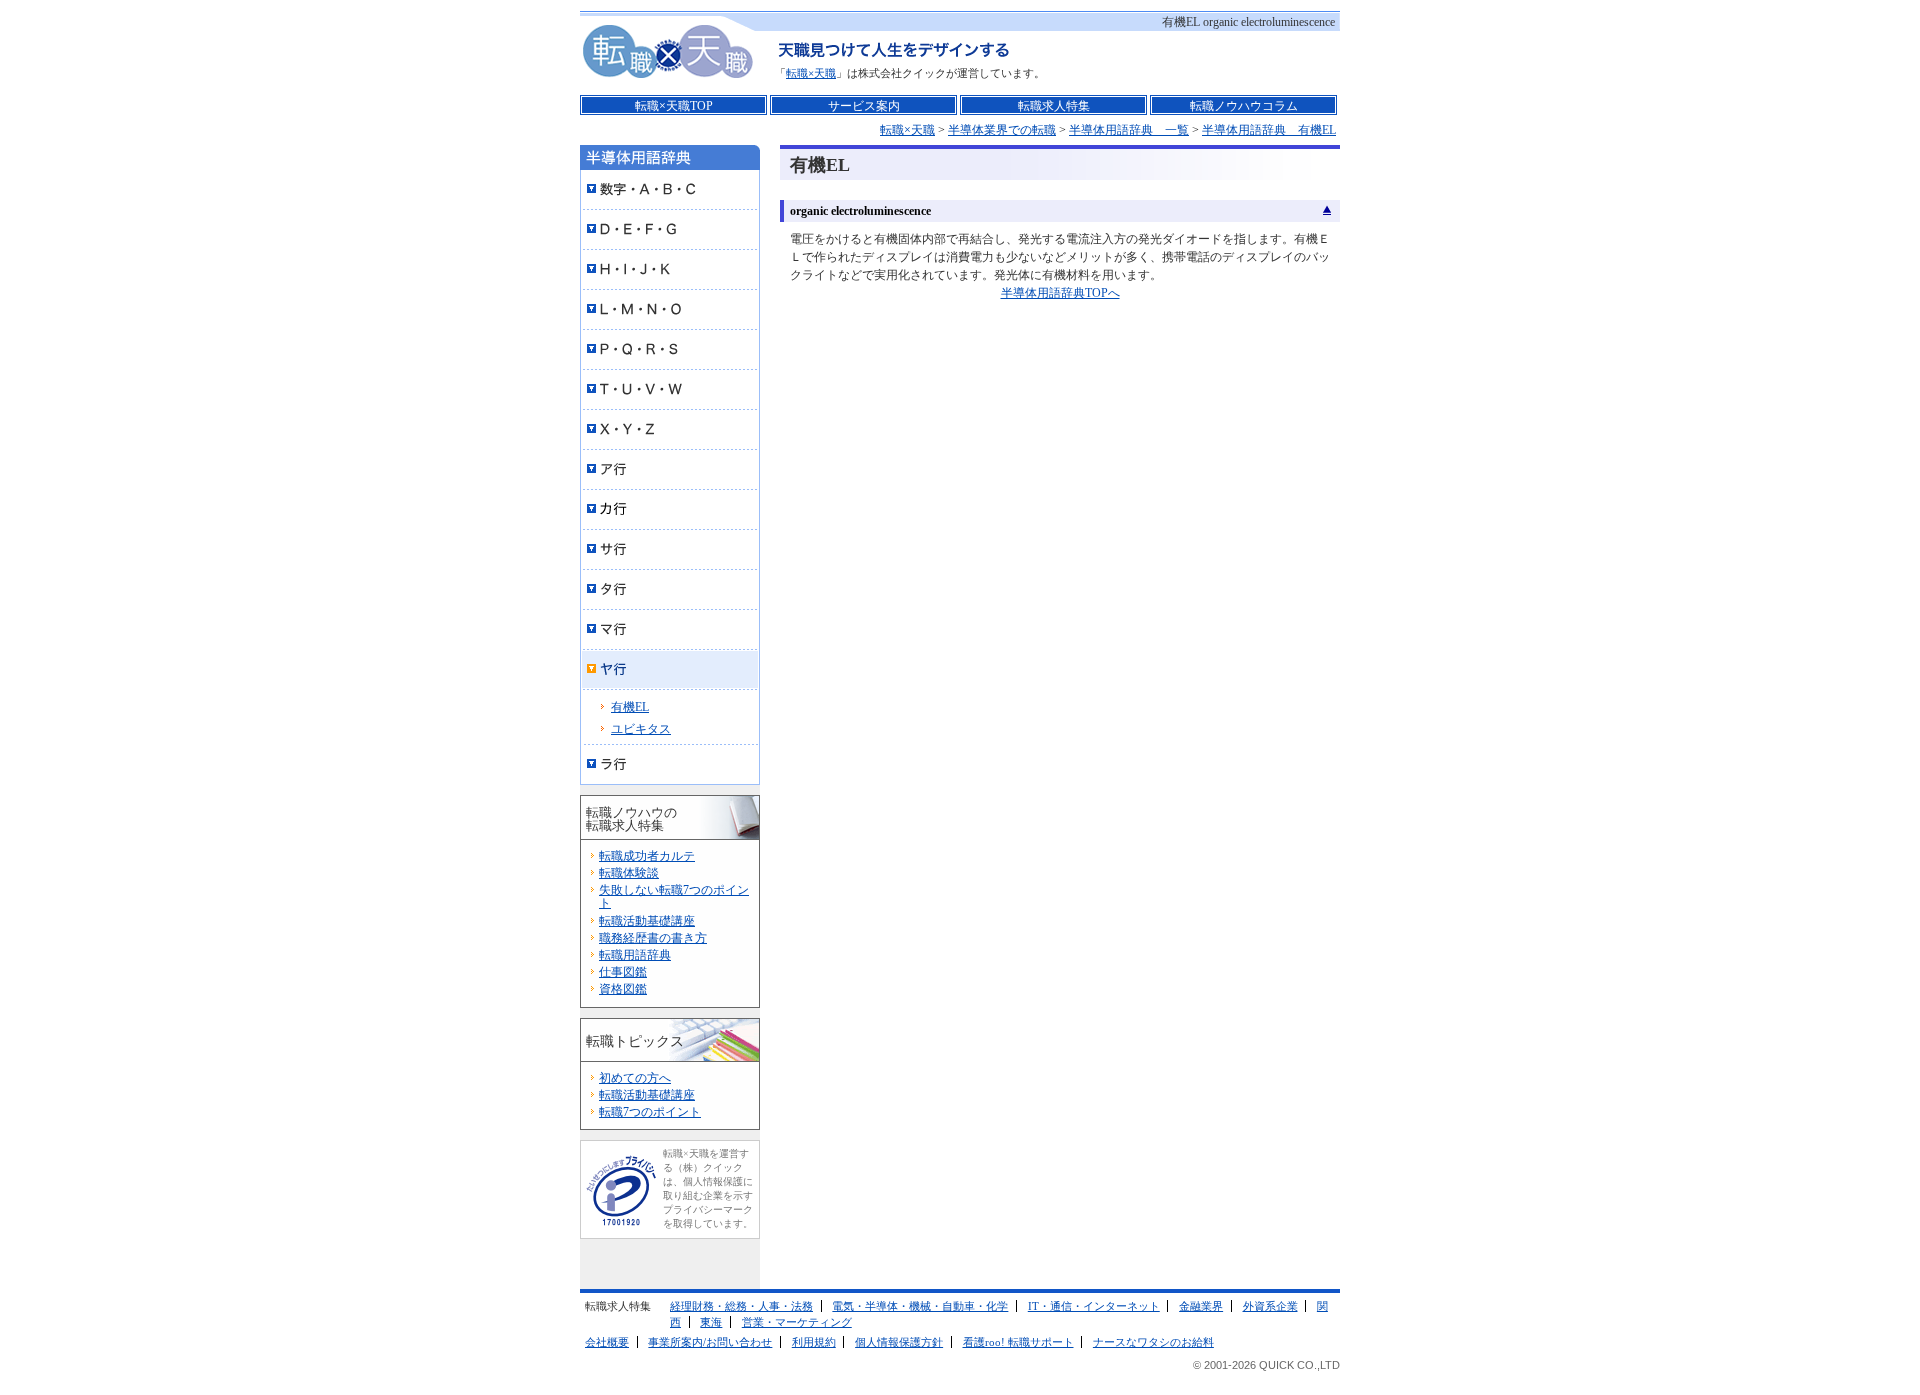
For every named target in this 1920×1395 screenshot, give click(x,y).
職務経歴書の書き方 (653, 938)
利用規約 (814, 1342)
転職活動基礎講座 (647, 921)
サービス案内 (864, 106)
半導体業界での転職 (1002, 130)
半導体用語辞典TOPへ (1060, 293)
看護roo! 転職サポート (1018, 1342)
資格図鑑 (623, 989)
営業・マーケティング (797, 1322)
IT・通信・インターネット (1094, 1306)
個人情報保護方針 (899, 1342)
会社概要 (607, 1342)
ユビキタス (641, 729)
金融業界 (1201, 1306)
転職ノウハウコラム (1244, 106)
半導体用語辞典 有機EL (1269, 130)
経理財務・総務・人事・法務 (741, 1306)
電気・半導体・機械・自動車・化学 (920, 1306)
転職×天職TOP (674, 106)
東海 (711, 1322)
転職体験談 (629, 873)
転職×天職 (811, 73)
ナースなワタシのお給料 (1153, 1342)
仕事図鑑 (623, 972)
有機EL (630, 707)
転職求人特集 (1054, 106)
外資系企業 (1270, 1306)
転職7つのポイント (650, 1112)
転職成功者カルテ (647, 856)
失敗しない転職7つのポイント (674, 896)
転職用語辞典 (635, 955)
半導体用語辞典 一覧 (1129, 130)
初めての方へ (635, 1078)
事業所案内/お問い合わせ (710, 1342)
